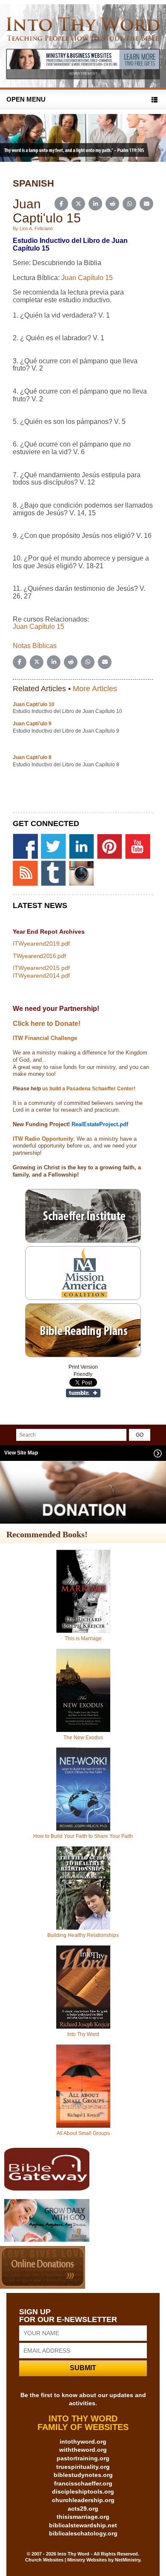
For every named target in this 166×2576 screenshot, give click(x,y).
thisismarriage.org (83, 2517)
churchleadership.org (83, 2500)
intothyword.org (83, 2442)
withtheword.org (83, 2450)
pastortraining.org (83, 2458)
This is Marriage (83, 1638)
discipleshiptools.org (83, 2491)
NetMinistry (127, 2560)
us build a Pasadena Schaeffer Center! (88, 1089)
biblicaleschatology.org (83, 2533)
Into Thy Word (83, 2034)
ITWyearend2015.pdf (41, 968)
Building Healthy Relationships (83, 1935)
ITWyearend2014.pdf (41, 975)
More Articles (95, 689)
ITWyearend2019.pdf (41, 943)
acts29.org (83, 2509)
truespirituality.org (83, 2467)
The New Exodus (83, 1738)
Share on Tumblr (83, 1393)
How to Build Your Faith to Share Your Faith (83, 1836)
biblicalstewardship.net (83, 2525)
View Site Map (21, 1453)
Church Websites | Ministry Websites (67, 2560)
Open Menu (26, 99)
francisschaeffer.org (83, 2483)
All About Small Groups (83, 2133)
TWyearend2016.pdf (39, 956)
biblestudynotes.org (83, 2475)
